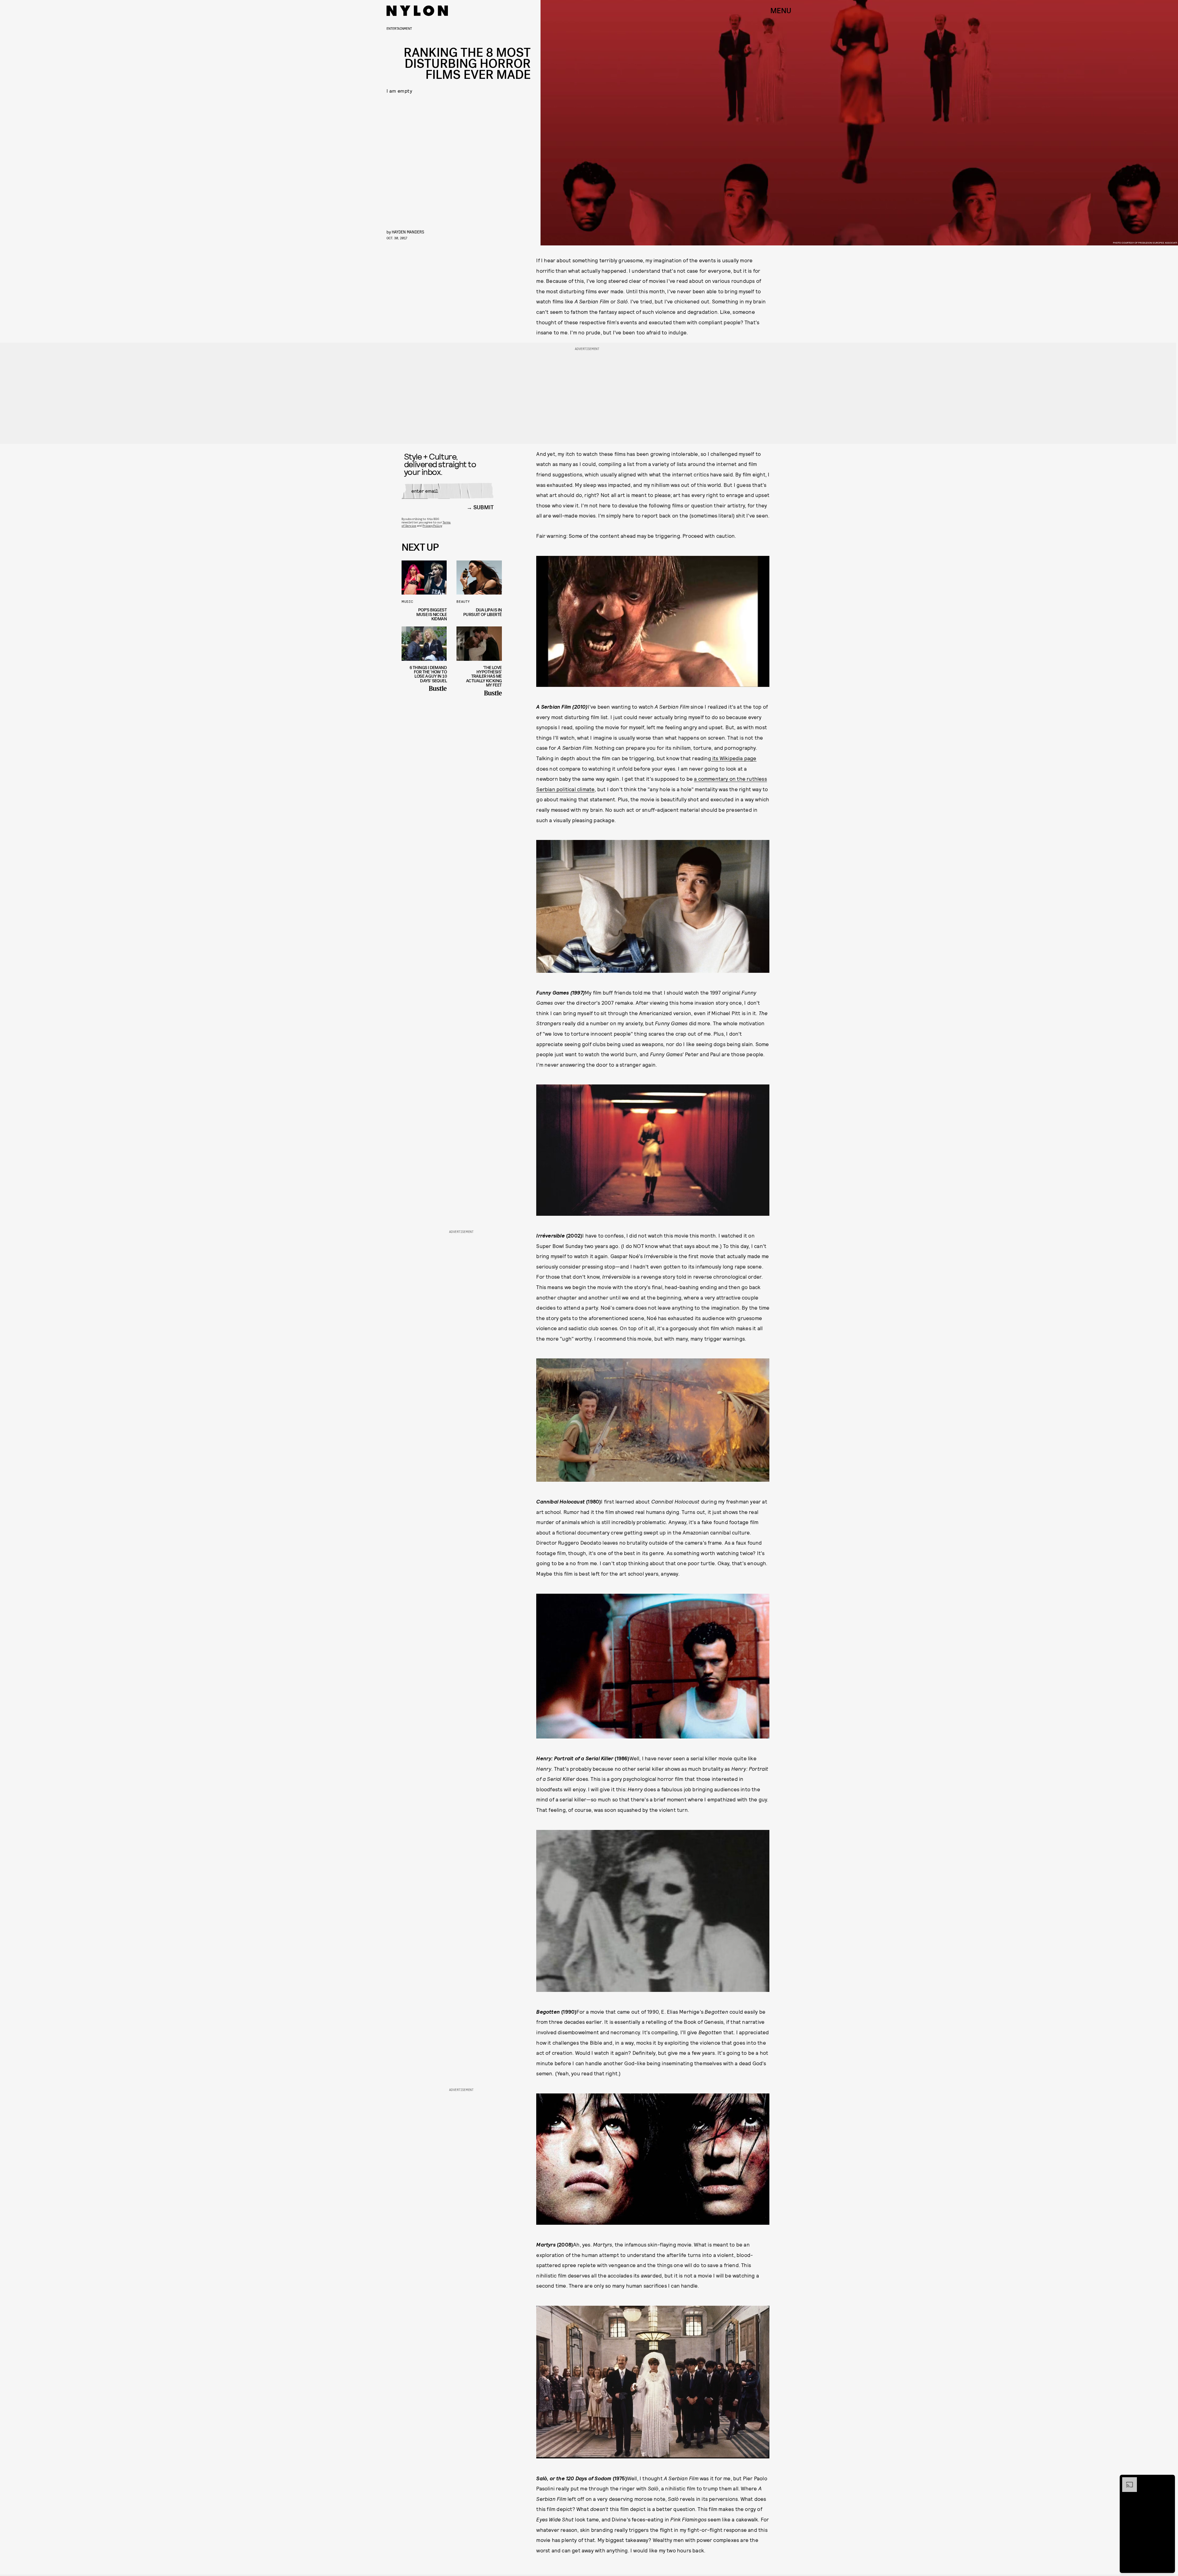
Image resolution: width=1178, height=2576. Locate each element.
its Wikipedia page (734, 758)
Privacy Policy (432, 526)
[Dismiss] (1168, 2480)
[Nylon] (417, 11)
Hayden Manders (408, 232)
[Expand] (1126, 2480)
